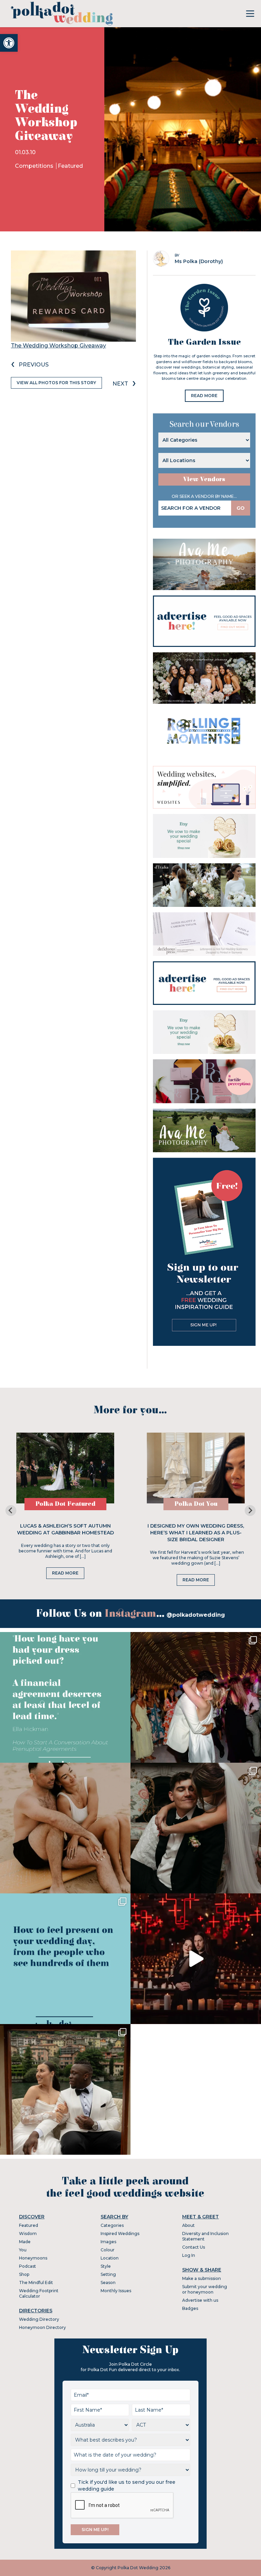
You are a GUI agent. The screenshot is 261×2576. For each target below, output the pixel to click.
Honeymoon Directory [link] (42, 2327)
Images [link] (108, 2242)
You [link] (23, 2250)
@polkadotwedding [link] (196, 1615)
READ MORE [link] (204, 396)
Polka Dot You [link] (196, 1504)
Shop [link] (24, 2274)
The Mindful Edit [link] (36, 2282)
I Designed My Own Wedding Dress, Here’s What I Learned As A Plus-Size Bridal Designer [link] (196, 1533)
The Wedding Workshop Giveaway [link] (58, 346)
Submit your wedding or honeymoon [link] (205, 2289)
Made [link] (25, 2242)
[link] (9, 43)
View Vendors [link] (204, 479)
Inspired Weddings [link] (120, 2233)
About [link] (188, 2225)
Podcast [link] (28, 2266)
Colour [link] (108, 2250)
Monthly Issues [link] (116, 2291)
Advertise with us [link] (200, 2300)
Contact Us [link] (194, 2247)
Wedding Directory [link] (39, 2319)
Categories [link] (112, 2225)
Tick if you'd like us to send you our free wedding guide (127, 2485)
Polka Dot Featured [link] (65, 1504)
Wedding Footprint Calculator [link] (39, 2293)
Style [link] (106, 2266)
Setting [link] (108, 2274)
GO (241, 508)
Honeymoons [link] (33, 2258)
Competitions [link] (35, 166)
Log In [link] (189, 2255)
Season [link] (108, 2282)
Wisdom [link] (28, 2233)
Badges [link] (190, 2308)
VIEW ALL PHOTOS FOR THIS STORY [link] (56, 383)
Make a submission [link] (202, 2278)
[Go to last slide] (11, 1511)
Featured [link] (70, 166)
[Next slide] (250, 1511)
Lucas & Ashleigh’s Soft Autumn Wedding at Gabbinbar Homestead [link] (65, 1529)
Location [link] (110, 2258)
